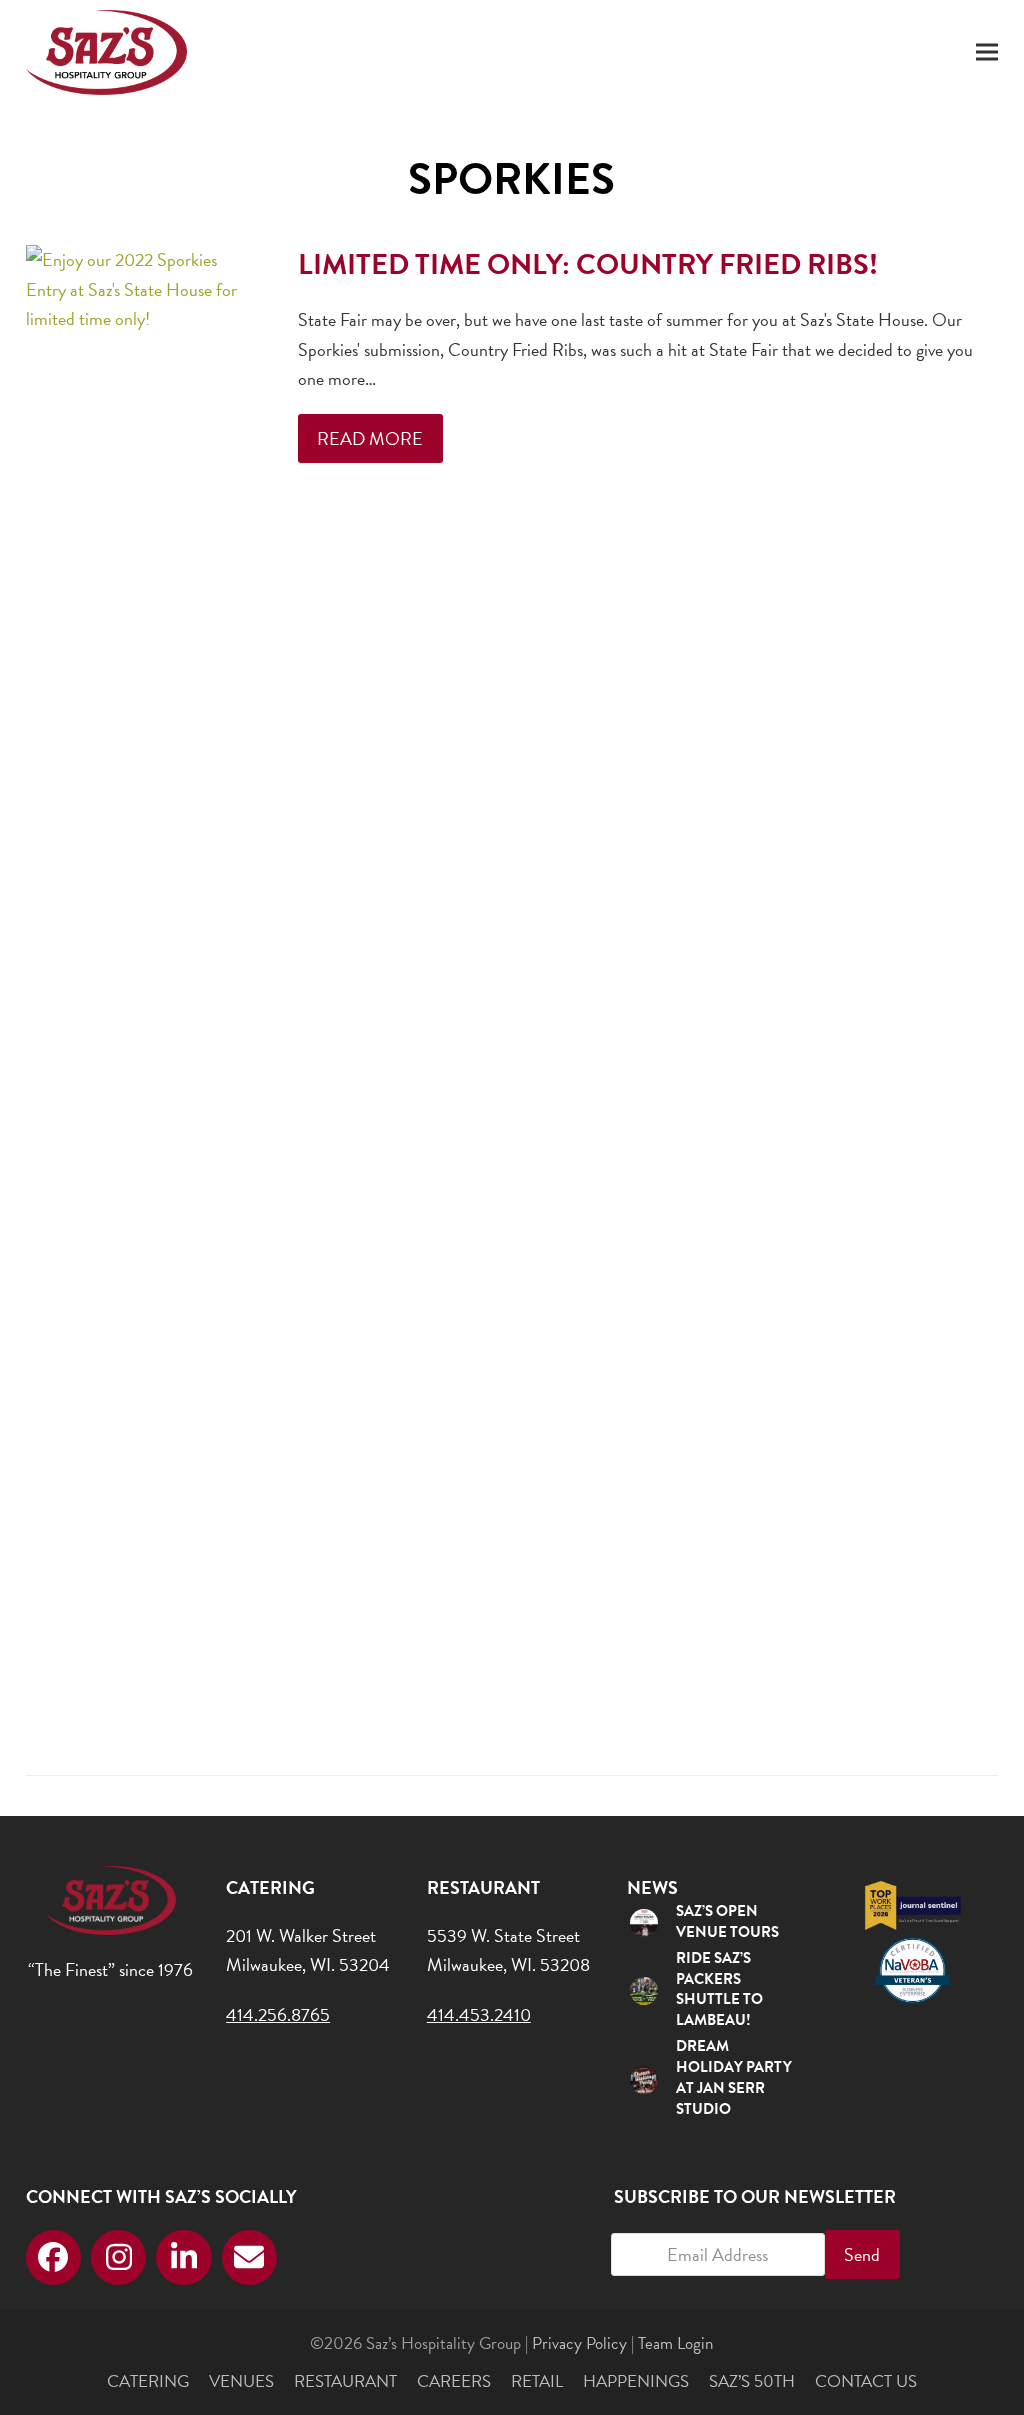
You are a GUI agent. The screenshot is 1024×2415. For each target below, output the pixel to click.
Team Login (675, 2343)
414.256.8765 (278, 2014)
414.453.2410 (479, 2014)
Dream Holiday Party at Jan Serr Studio (734, 2077)
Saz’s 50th (752, 2381)
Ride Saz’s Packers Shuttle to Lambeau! (719, 1989)
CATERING (148, 2381)
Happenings (636, 2381)
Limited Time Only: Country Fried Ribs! (588, 264)
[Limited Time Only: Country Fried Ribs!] (138, 992)
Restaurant (345, 2381)
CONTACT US (866, 2381)
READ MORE (370, 438)
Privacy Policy (579, 2343)
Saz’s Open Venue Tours (727, 1921)
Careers (454, 2381)
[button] (987, 52)
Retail (537, 2381)
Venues (241, 2381)
